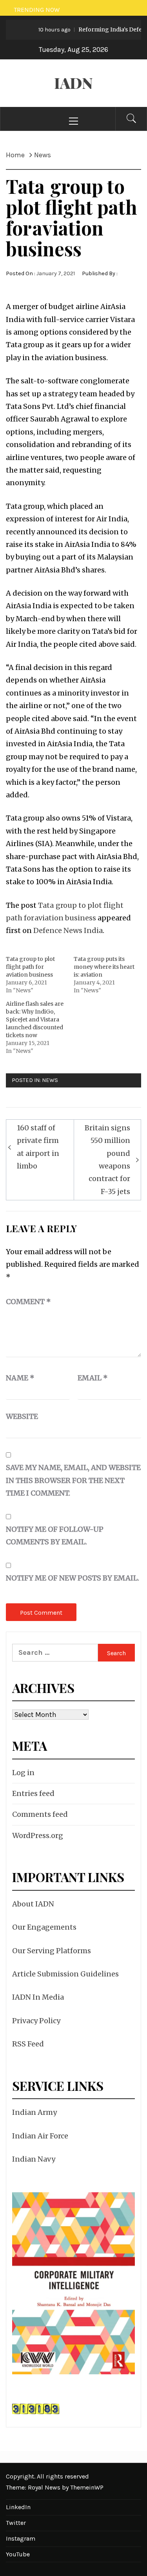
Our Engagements (44, 1927)
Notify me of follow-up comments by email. (55, 1535)
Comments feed (40, 1814)
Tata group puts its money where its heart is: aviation (104, 967)
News (50, 1080)
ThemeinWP (87, 2487)
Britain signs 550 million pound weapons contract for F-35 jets (107, 1160)
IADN (73, 83)
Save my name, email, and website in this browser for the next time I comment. (73, 1480)
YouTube (18, 2554)
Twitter (16, 2523)
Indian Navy (34, 2159)
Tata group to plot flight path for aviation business (30, 967)
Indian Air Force (40, 2136)
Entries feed (33, 1793)
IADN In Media (38, 1997)
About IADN (33, 1904)
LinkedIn (18, 2507)
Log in (23, 1773)
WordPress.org (38, 1835)
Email (93, 1378)
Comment (28, 1302)
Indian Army (34, 2112)
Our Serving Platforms (52, 1951)
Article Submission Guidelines (65, 1974)
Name (20, 1378)
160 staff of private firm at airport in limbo (38, 1147)
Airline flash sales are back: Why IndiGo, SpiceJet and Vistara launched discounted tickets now (35, 1019)
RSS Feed (28, 2044)
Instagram (21, 2538)
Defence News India (68, 930)
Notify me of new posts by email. (73, 1578)
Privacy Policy (36, 2021)
